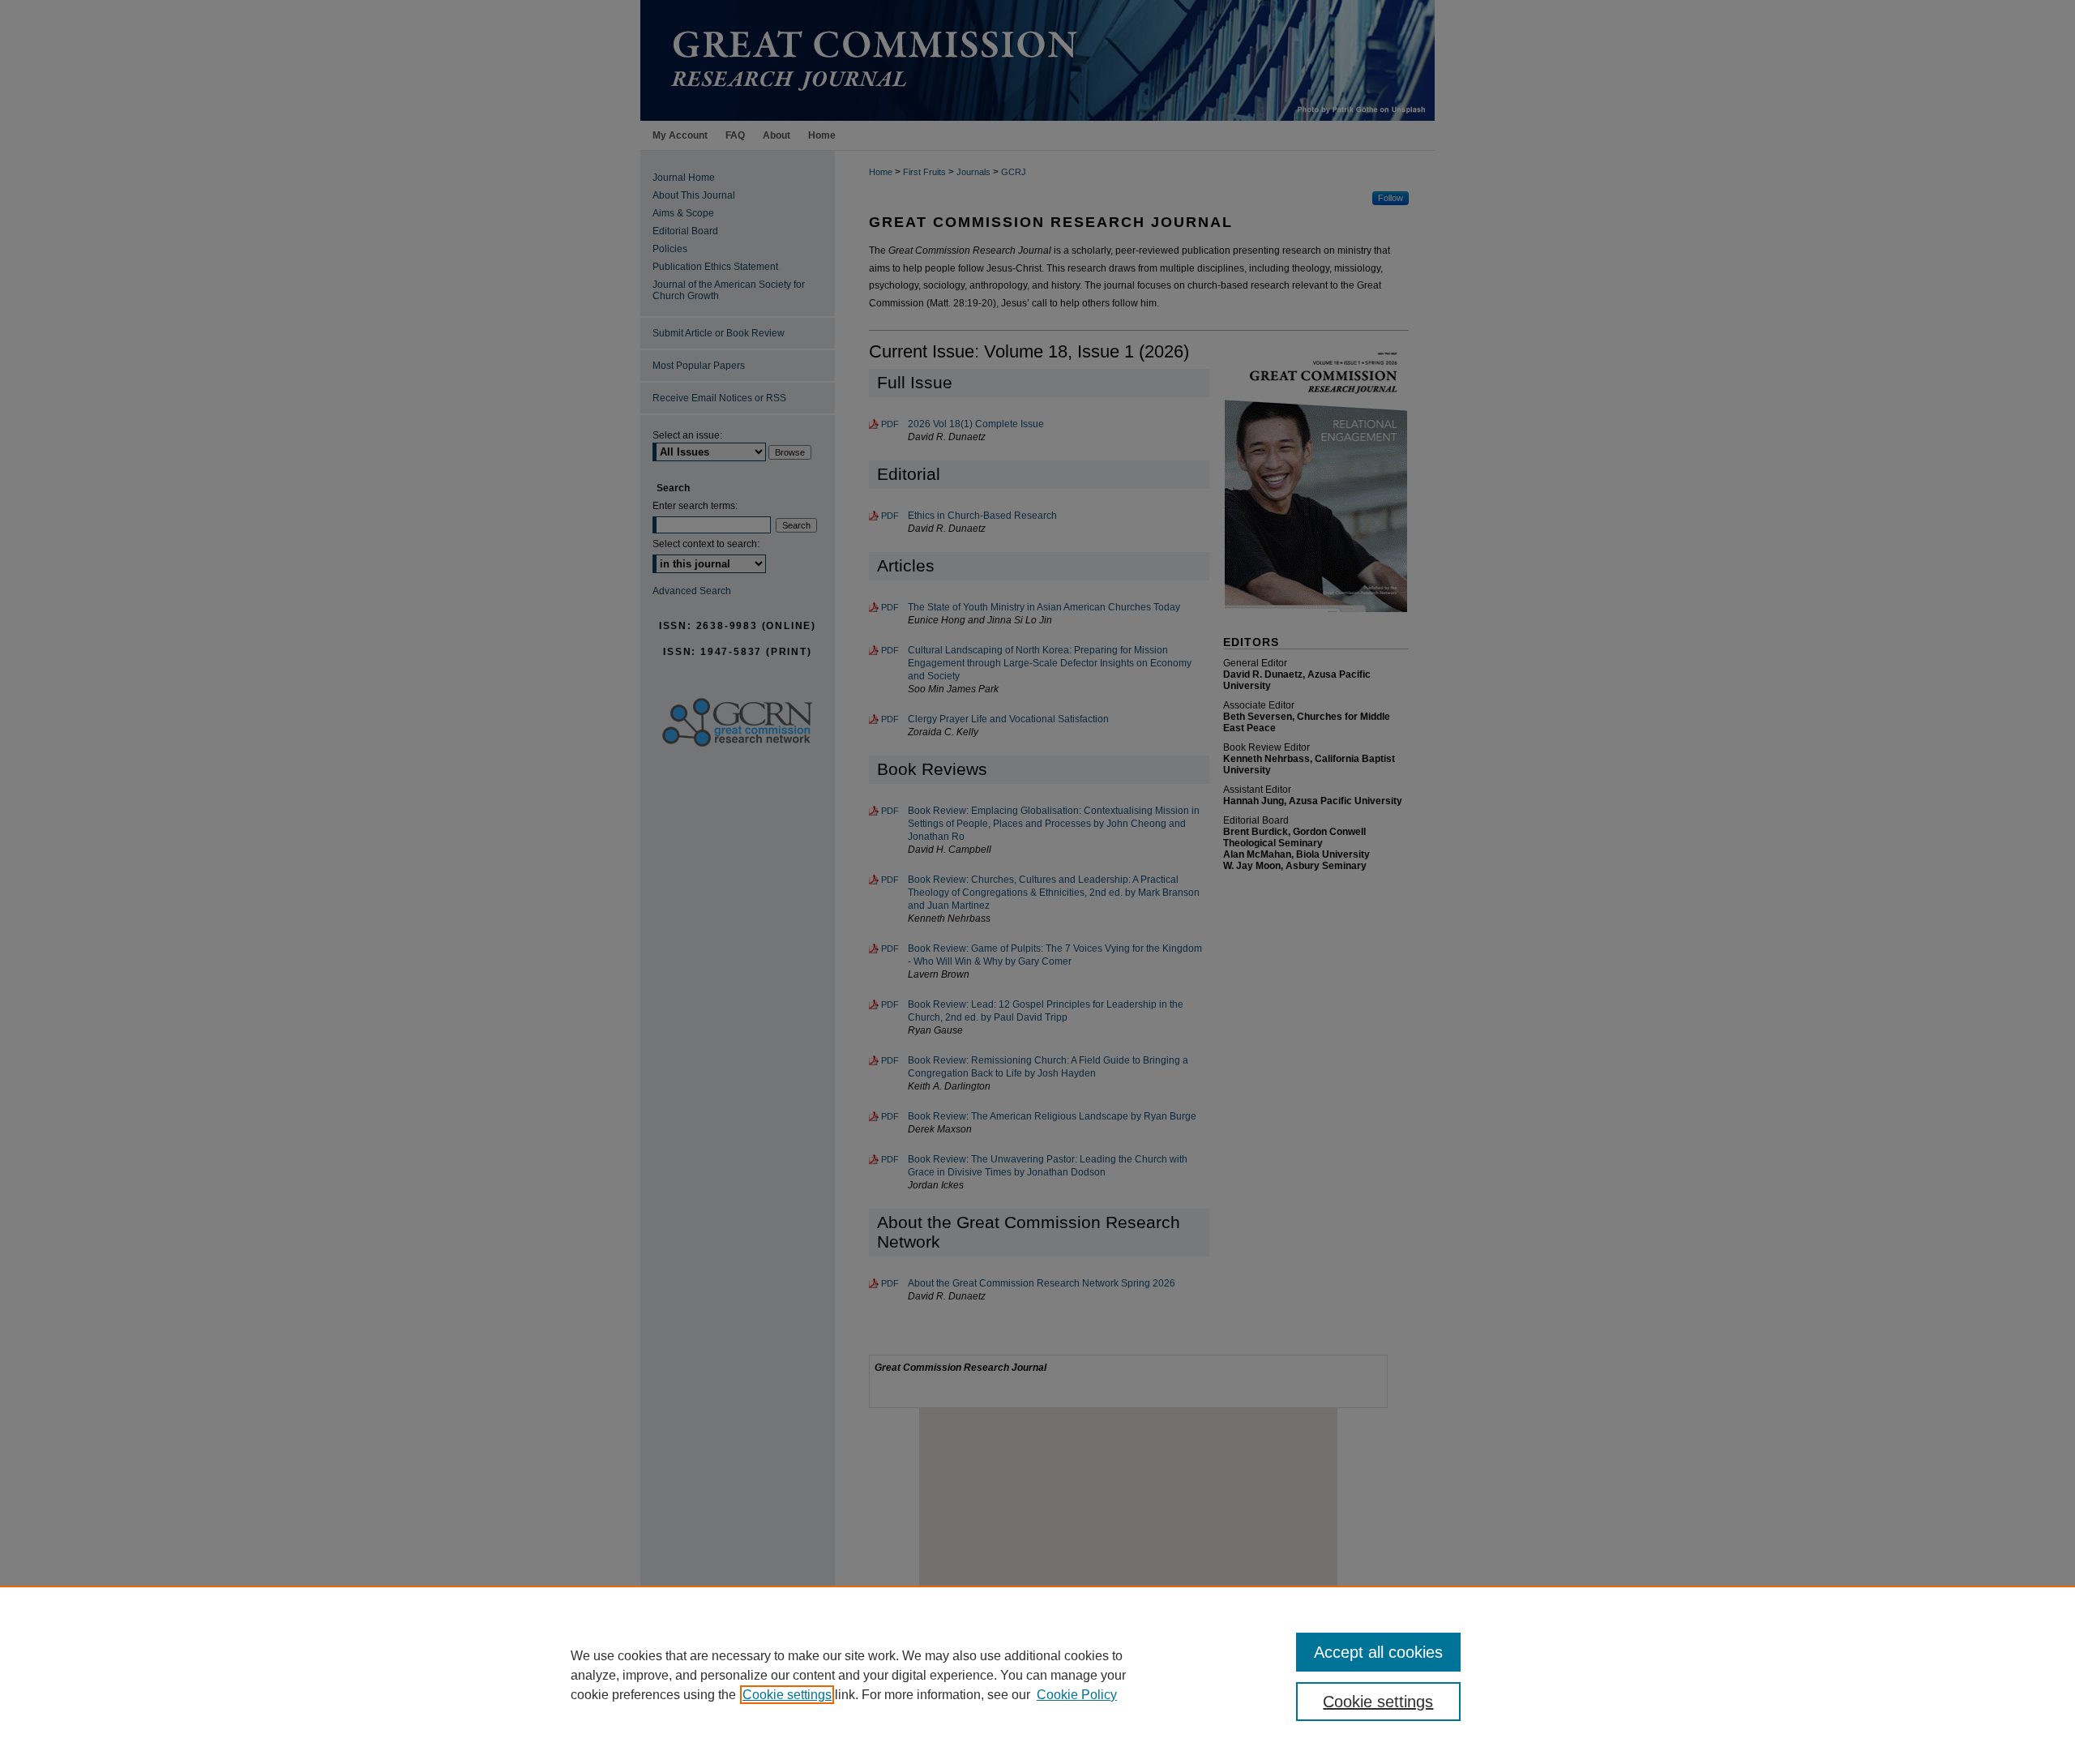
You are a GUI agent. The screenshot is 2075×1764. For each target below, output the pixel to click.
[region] (1037, 1675)
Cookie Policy (1077, 1695)
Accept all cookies (1378, 1652)
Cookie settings (787, 1695)
